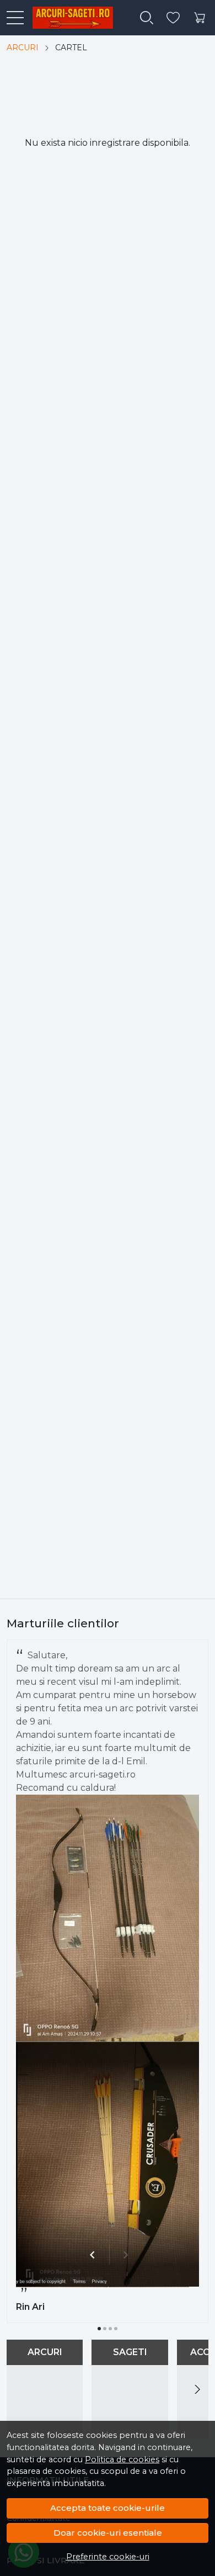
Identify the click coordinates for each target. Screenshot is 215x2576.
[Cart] (200, 18)
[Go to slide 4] (116, 2329)
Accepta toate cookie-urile (108, 2508)
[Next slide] (197, 2389)
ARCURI (23, 47)
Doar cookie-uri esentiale (108, 2533)
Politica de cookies (122, 2459)
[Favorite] (173, 18)
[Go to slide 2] (105, 2329)
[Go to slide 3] (110, 2329)
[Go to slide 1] (99, 2329)
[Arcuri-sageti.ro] (68, 18)
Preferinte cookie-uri (108, 2557)
